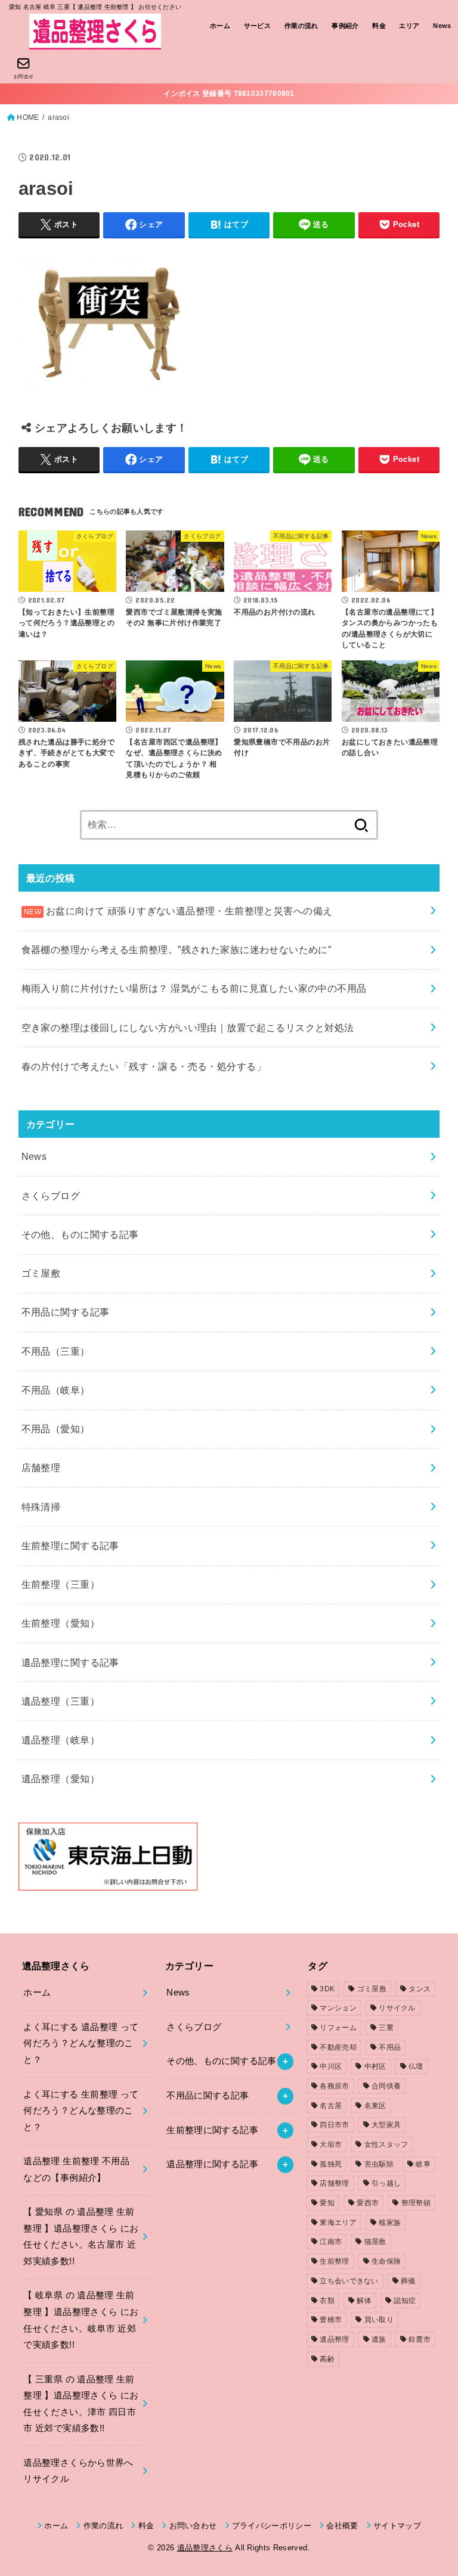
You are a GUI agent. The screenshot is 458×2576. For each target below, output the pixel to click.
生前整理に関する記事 (70, 1545)
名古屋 (331, 2106)
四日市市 (334, 2125)
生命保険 (386, 2261)
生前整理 (334, 2261)
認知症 (405, 2301)
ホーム (220, 26)
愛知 (327, 2203)
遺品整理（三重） (61, 1701)
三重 (386, 2028)
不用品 (390, 2047)
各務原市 (334, 2086)
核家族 (390, 2223)
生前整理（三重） (61, 1584)
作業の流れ (301, 26)
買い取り (379, 2320)
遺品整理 (334, 2339)
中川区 (331, 2066)
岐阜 (423, 2164)
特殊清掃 (41, 1507)
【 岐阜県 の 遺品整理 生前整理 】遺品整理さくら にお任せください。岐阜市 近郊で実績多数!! (81, 2320)
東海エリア (338, 2223)
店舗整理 (41, 1467)
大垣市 (331, 2144)
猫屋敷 (375, 2242)
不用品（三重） (56, 1351)
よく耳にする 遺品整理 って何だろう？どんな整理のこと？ (81, 2043)
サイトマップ (397, 2526)
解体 (364, 2301)
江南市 (331, 2242)
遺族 (379, 2339)
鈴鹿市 (420, 2339)
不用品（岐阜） (56, 1390)
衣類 (327, 2301)
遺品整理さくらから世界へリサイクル (78, 2471)
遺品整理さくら (205, 2548)
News (442, 26)
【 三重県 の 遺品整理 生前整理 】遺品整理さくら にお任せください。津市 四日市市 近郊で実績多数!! (81, 2404)
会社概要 (342, 2526)
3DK (327, 1989)
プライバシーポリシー (272, 2526)
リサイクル (397, 2008)
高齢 (327, 2359)
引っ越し (386, 2183)
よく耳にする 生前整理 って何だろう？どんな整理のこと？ (81, 2111)
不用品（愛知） (56, 1429)
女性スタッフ (386, 2144)
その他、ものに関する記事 (80, 1234)
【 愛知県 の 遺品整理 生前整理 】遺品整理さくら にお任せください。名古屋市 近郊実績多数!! (81, 2237)
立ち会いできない (349, 2281)
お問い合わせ (193, 2526)
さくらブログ (51, 1196)
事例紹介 (345, 26)
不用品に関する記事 (66, 1312)
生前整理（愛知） (61, 1623)
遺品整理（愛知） (61, 1779)
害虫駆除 (379, 2164)
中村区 (375, 2066)
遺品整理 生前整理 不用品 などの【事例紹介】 (76, 2170)
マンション (338, 2008)
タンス (420, 1989)
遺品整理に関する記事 (70, 1662)
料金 (379, 26)
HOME (28, 117)
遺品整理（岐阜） (61, 1740)
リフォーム (338, 2028)
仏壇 (416, 2066)
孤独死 (331, 2164)
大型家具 (386, 2125)
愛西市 (368, 2203)
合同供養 (386, 2086)
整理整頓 (416, 2203)
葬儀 (408, 2281)
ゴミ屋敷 (41, 1273)
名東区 (375, 2106)
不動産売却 (338, 2047)
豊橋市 (331, 2320)
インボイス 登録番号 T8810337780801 (229, 94)
